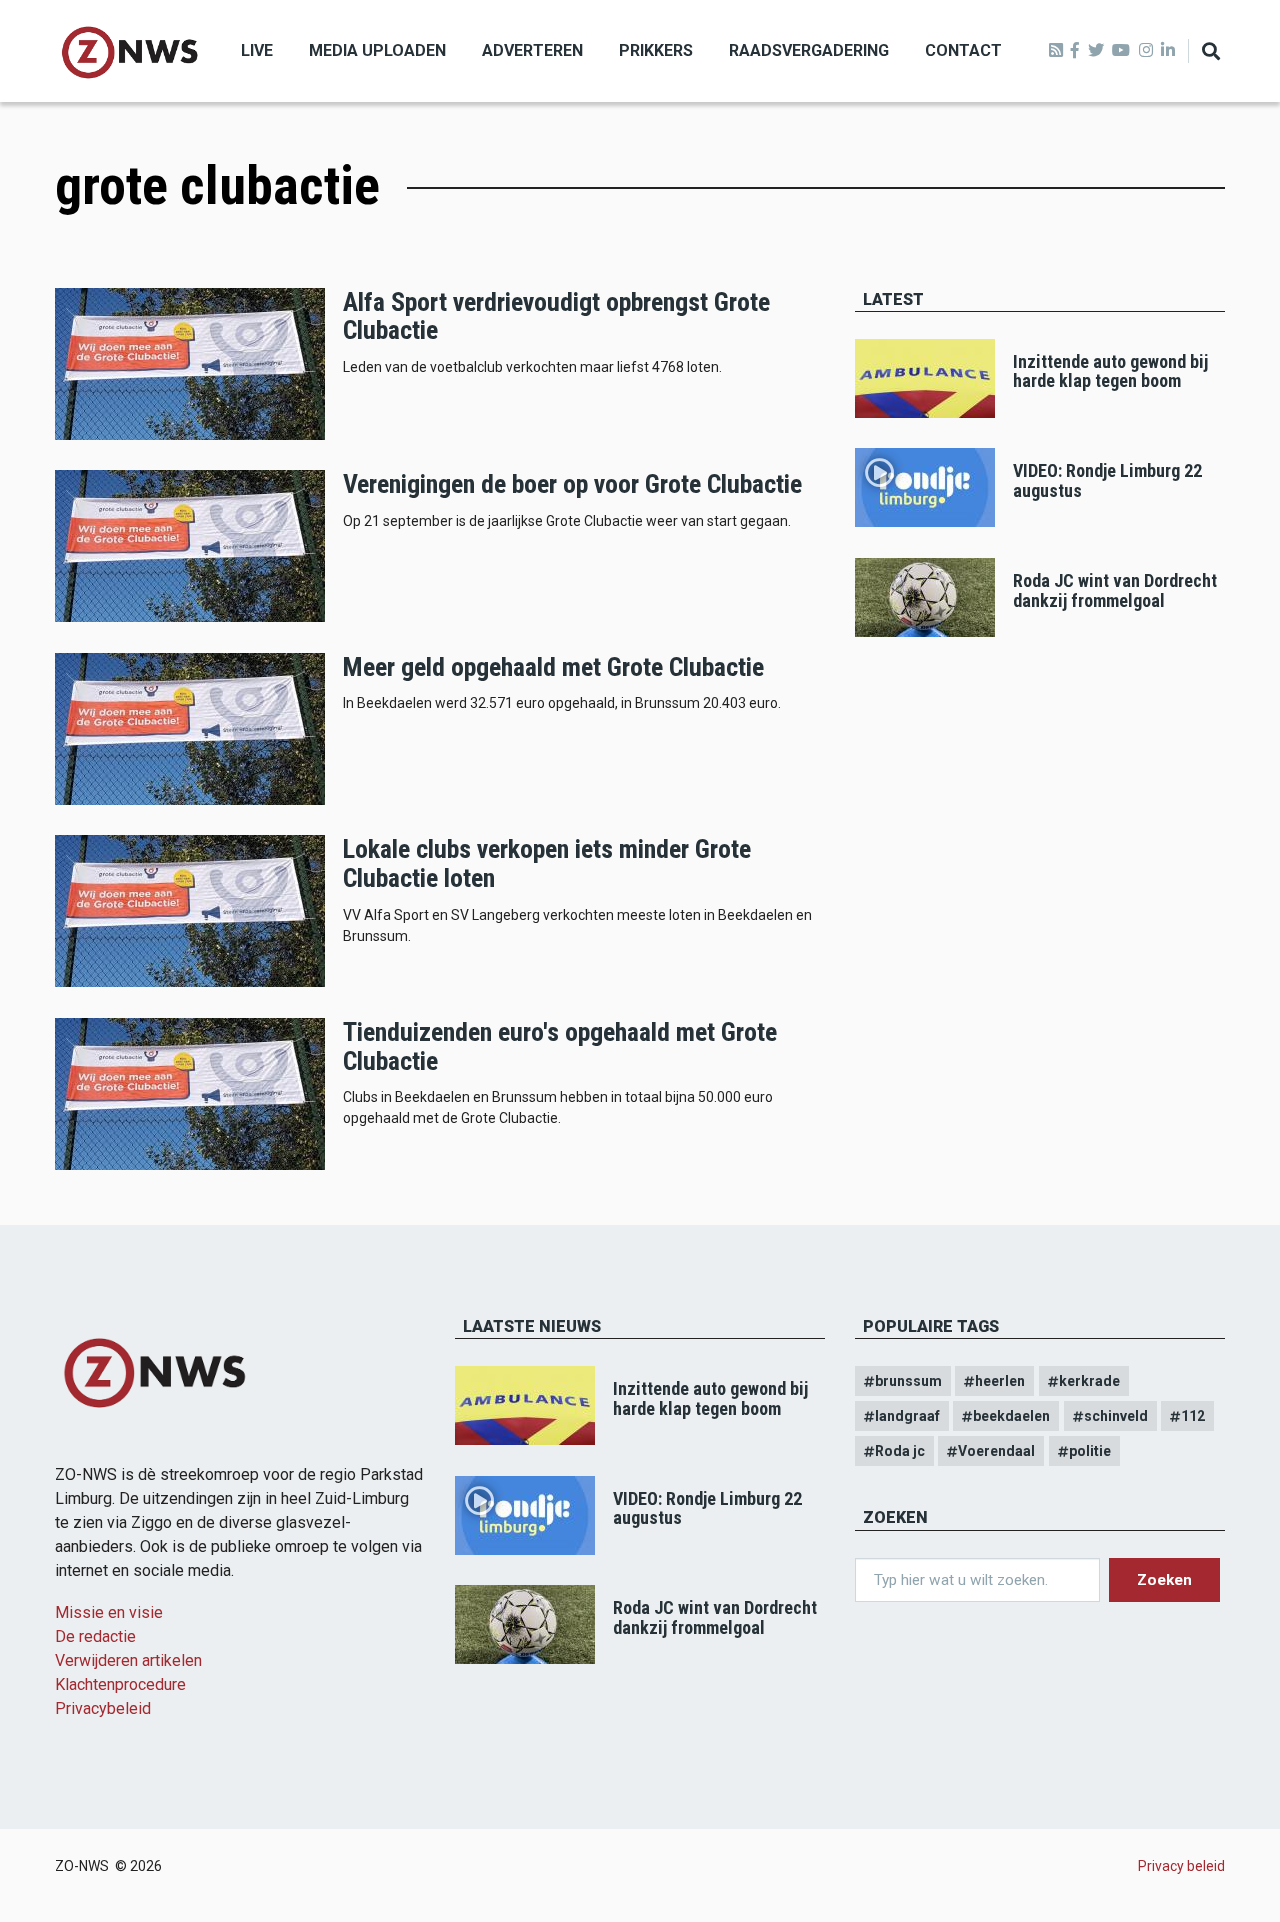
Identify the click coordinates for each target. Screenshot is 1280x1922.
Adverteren (532, 50)
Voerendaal (996, 1451)
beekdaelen (1011, 1416)
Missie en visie (109, 1612)
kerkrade (1089, 1381)
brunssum (908, 1381)
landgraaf (907, 1416)
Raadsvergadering (809, 50)
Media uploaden (377, 50)
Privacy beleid (1181, 1866)
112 (1193, 1416)
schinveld (1116, 1416)
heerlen (1000, 1381)
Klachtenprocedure (120, 1684)
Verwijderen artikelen (128, 1660)
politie (1090, 1451)
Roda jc (900, 1451)
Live (257, 50)
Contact (963, 50)
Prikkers (656, 50)
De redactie (95, 1636)
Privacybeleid (103, 1708)
